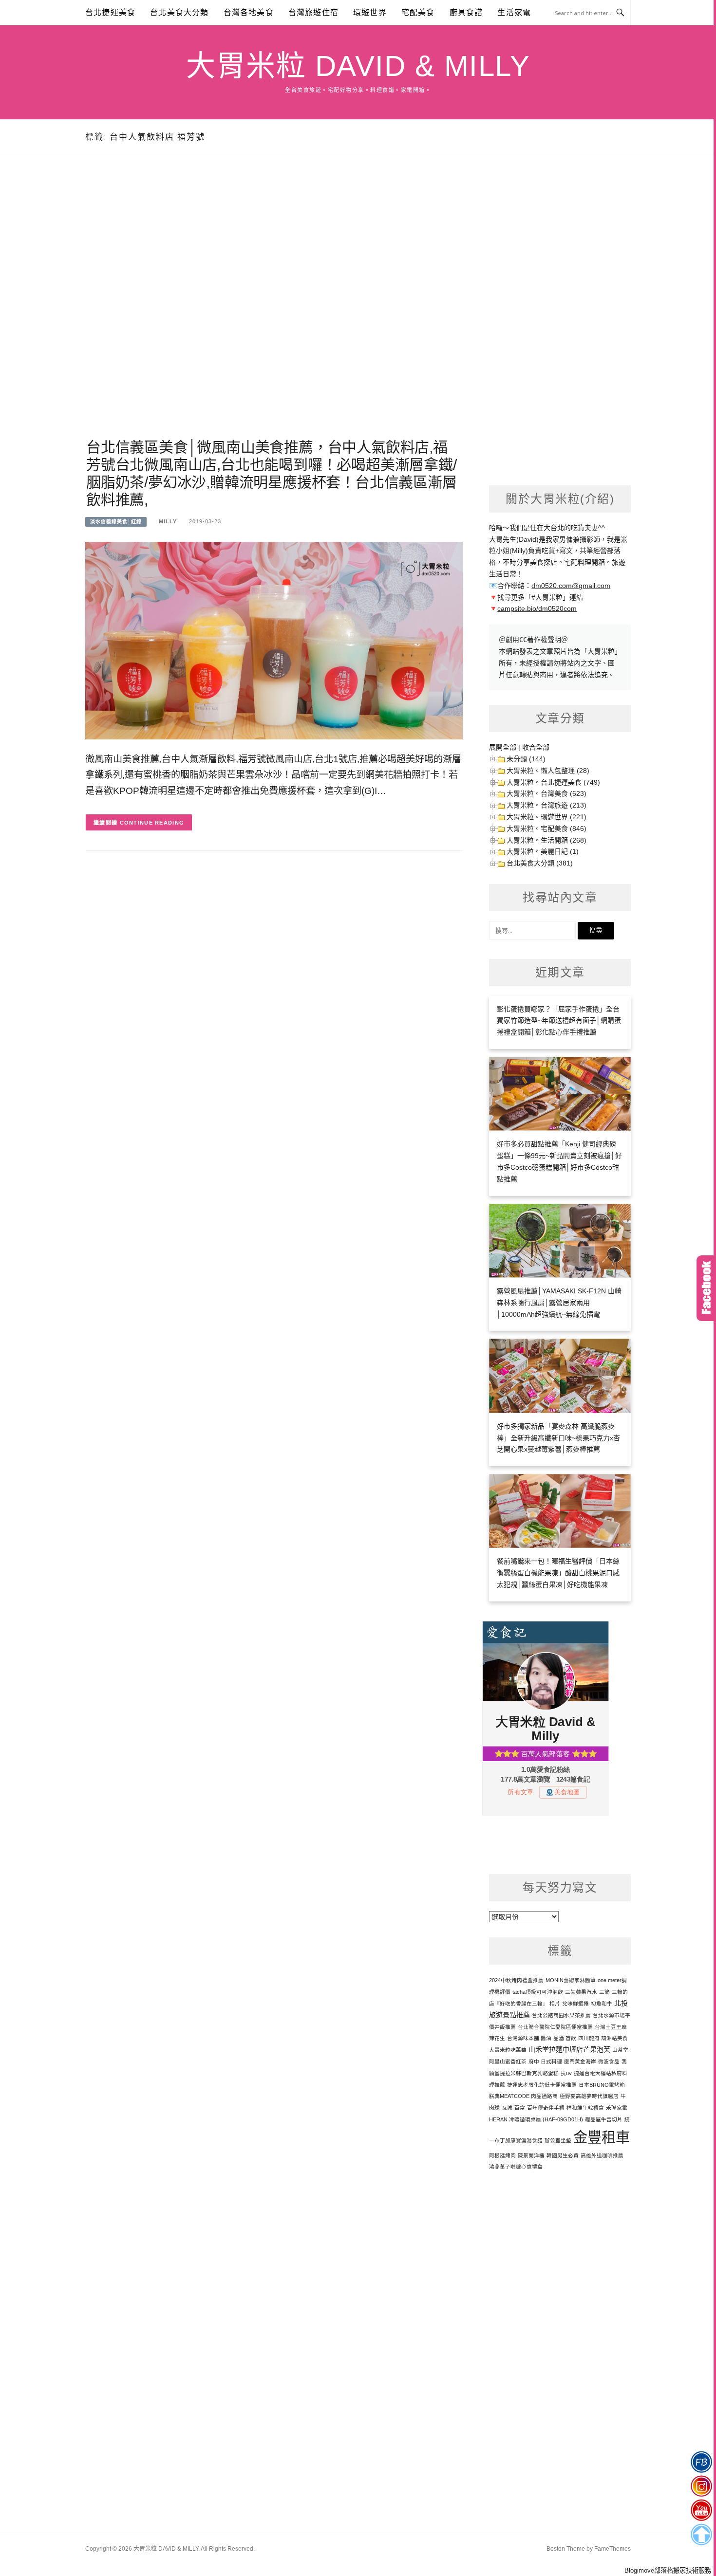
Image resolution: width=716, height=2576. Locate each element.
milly (168, 521)
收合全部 (536, 747)
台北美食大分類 (179, 12)
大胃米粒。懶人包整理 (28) (548, 771)
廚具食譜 (466, 12)
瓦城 (507, 2108)
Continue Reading (152, 823)
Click (706, 1288)
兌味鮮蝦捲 (575, 2004)
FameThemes (612, 2549)
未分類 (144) (526, 759)
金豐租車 (602, 2137)
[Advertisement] (274, 308)
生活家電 (514, 12)
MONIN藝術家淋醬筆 (571, 1980)
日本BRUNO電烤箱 (602, 2085)
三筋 (604, 1992)
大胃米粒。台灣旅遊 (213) (546, 805)
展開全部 (503, 747)
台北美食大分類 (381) (540, 863)
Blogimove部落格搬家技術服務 (668, 2570)
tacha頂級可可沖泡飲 (538, 1992)
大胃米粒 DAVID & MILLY (358, 66)
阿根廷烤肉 (502, 2155)
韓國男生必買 (563, 2155)
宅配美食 (418, 12)
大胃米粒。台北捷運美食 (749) (553, 782)
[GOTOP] (701, 2535)
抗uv (566, 2073)
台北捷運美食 (110, 12)
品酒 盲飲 (565, 2038)
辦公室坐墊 (558, 2140)
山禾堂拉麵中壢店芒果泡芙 (569, 2049)
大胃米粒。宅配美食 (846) (546, 828)
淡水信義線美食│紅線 (116, 522)
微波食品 (609, 2061)
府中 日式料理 (545, 2061)
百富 (520, 2108)
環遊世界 (370, 12)
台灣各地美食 (249, 12)
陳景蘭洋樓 (531, 2155)
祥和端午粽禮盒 (585, 2108)
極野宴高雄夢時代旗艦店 (589, 2096)
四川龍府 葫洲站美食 (603, 2038)
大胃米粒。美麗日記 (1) (543, 851)
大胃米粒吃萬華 (508, 2050)
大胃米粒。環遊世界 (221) (546, 817)
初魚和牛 (602, 2004)
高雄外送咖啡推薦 (602, 2155)
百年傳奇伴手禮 (546, 2108)
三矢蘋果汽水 (581, 1992)
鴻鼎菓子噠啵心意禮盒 (516, 2167)
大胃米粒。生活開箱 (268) (546, 840)
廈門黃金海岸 (580, 2061)
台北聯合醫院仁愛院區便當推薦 (555, 2027)
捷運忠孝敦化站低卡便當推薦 (542, 2085)
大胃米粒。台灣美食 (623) (546, 793)
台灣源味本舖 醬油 (529, 2038)
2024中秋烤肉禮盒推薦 (516, 1980)
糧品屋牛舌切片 (604, 2119)
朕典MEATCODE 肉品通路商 (523, 2096)
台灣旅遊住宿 (313, 12)
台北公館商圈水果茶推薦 (561, 2015)
